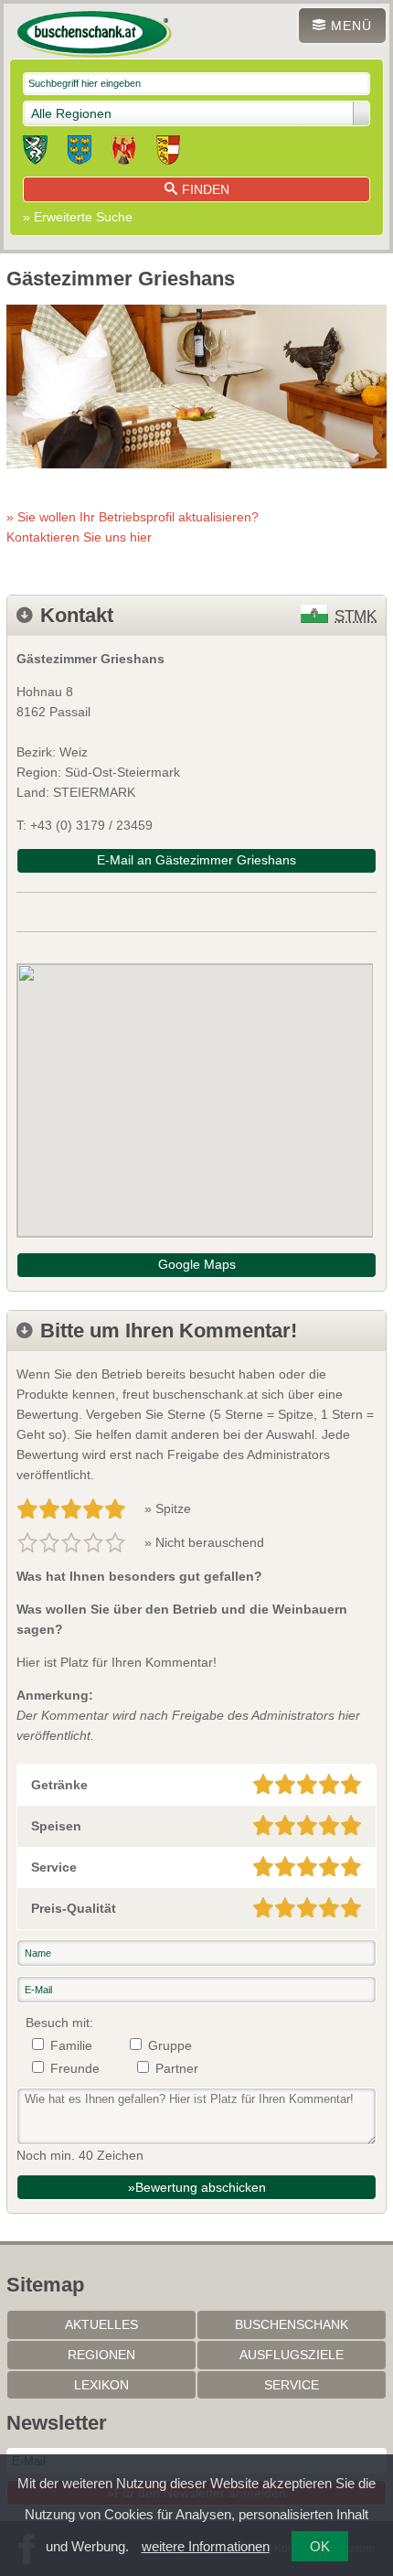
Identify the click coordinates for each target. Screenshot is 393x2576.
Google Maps (197, 1264)
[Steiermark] (35, 153)
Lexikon (101, 2385)
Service (292, 2385)
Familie (71, 2045)
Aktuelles (101, 2324)
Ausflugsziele (292, 2355)
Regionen (101, 2355)
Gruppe (170, 2045)
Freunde (75, 2068)
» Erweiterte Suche (78, 217)
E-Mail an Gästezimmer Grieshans (196, 860)
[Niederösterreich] (80, 153)
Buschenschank (292, 2324)
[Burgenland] (124, 153)
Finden (206, 189)
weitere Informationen (206, 2546)
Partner (177, 2068)
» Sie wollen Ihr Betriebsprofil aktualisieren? (133, 527)
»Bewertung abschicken (197, 2187)
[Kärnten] (168, 153)
